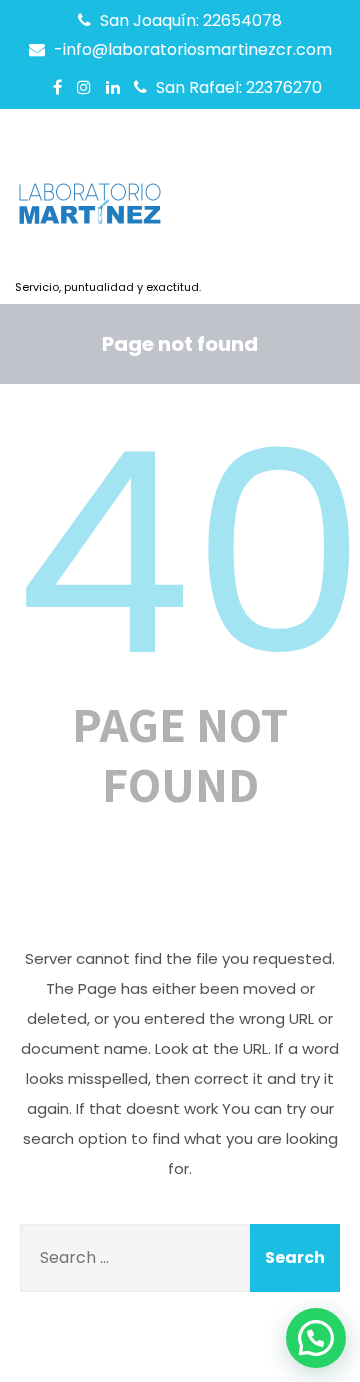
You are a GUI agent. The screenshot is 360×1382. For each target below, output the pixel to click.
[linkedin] (113, 87)
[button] (316, 1338)
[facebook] (57, 87)
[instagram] (84, 87)
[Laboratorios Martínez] (108, 210)
